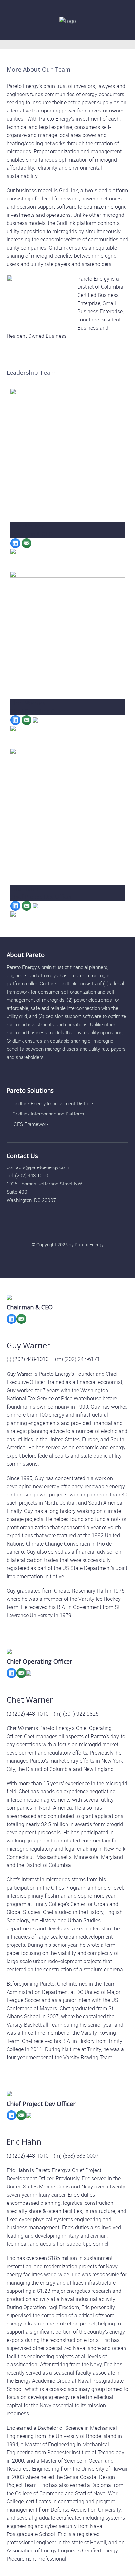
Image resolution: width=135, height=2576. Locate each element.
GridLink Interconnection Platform (48, 1114)
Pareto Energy (89, 1245)
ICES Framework (30, 1124)
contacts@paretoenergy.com (38, 1167)
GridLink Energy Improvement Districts (54, 1103)
